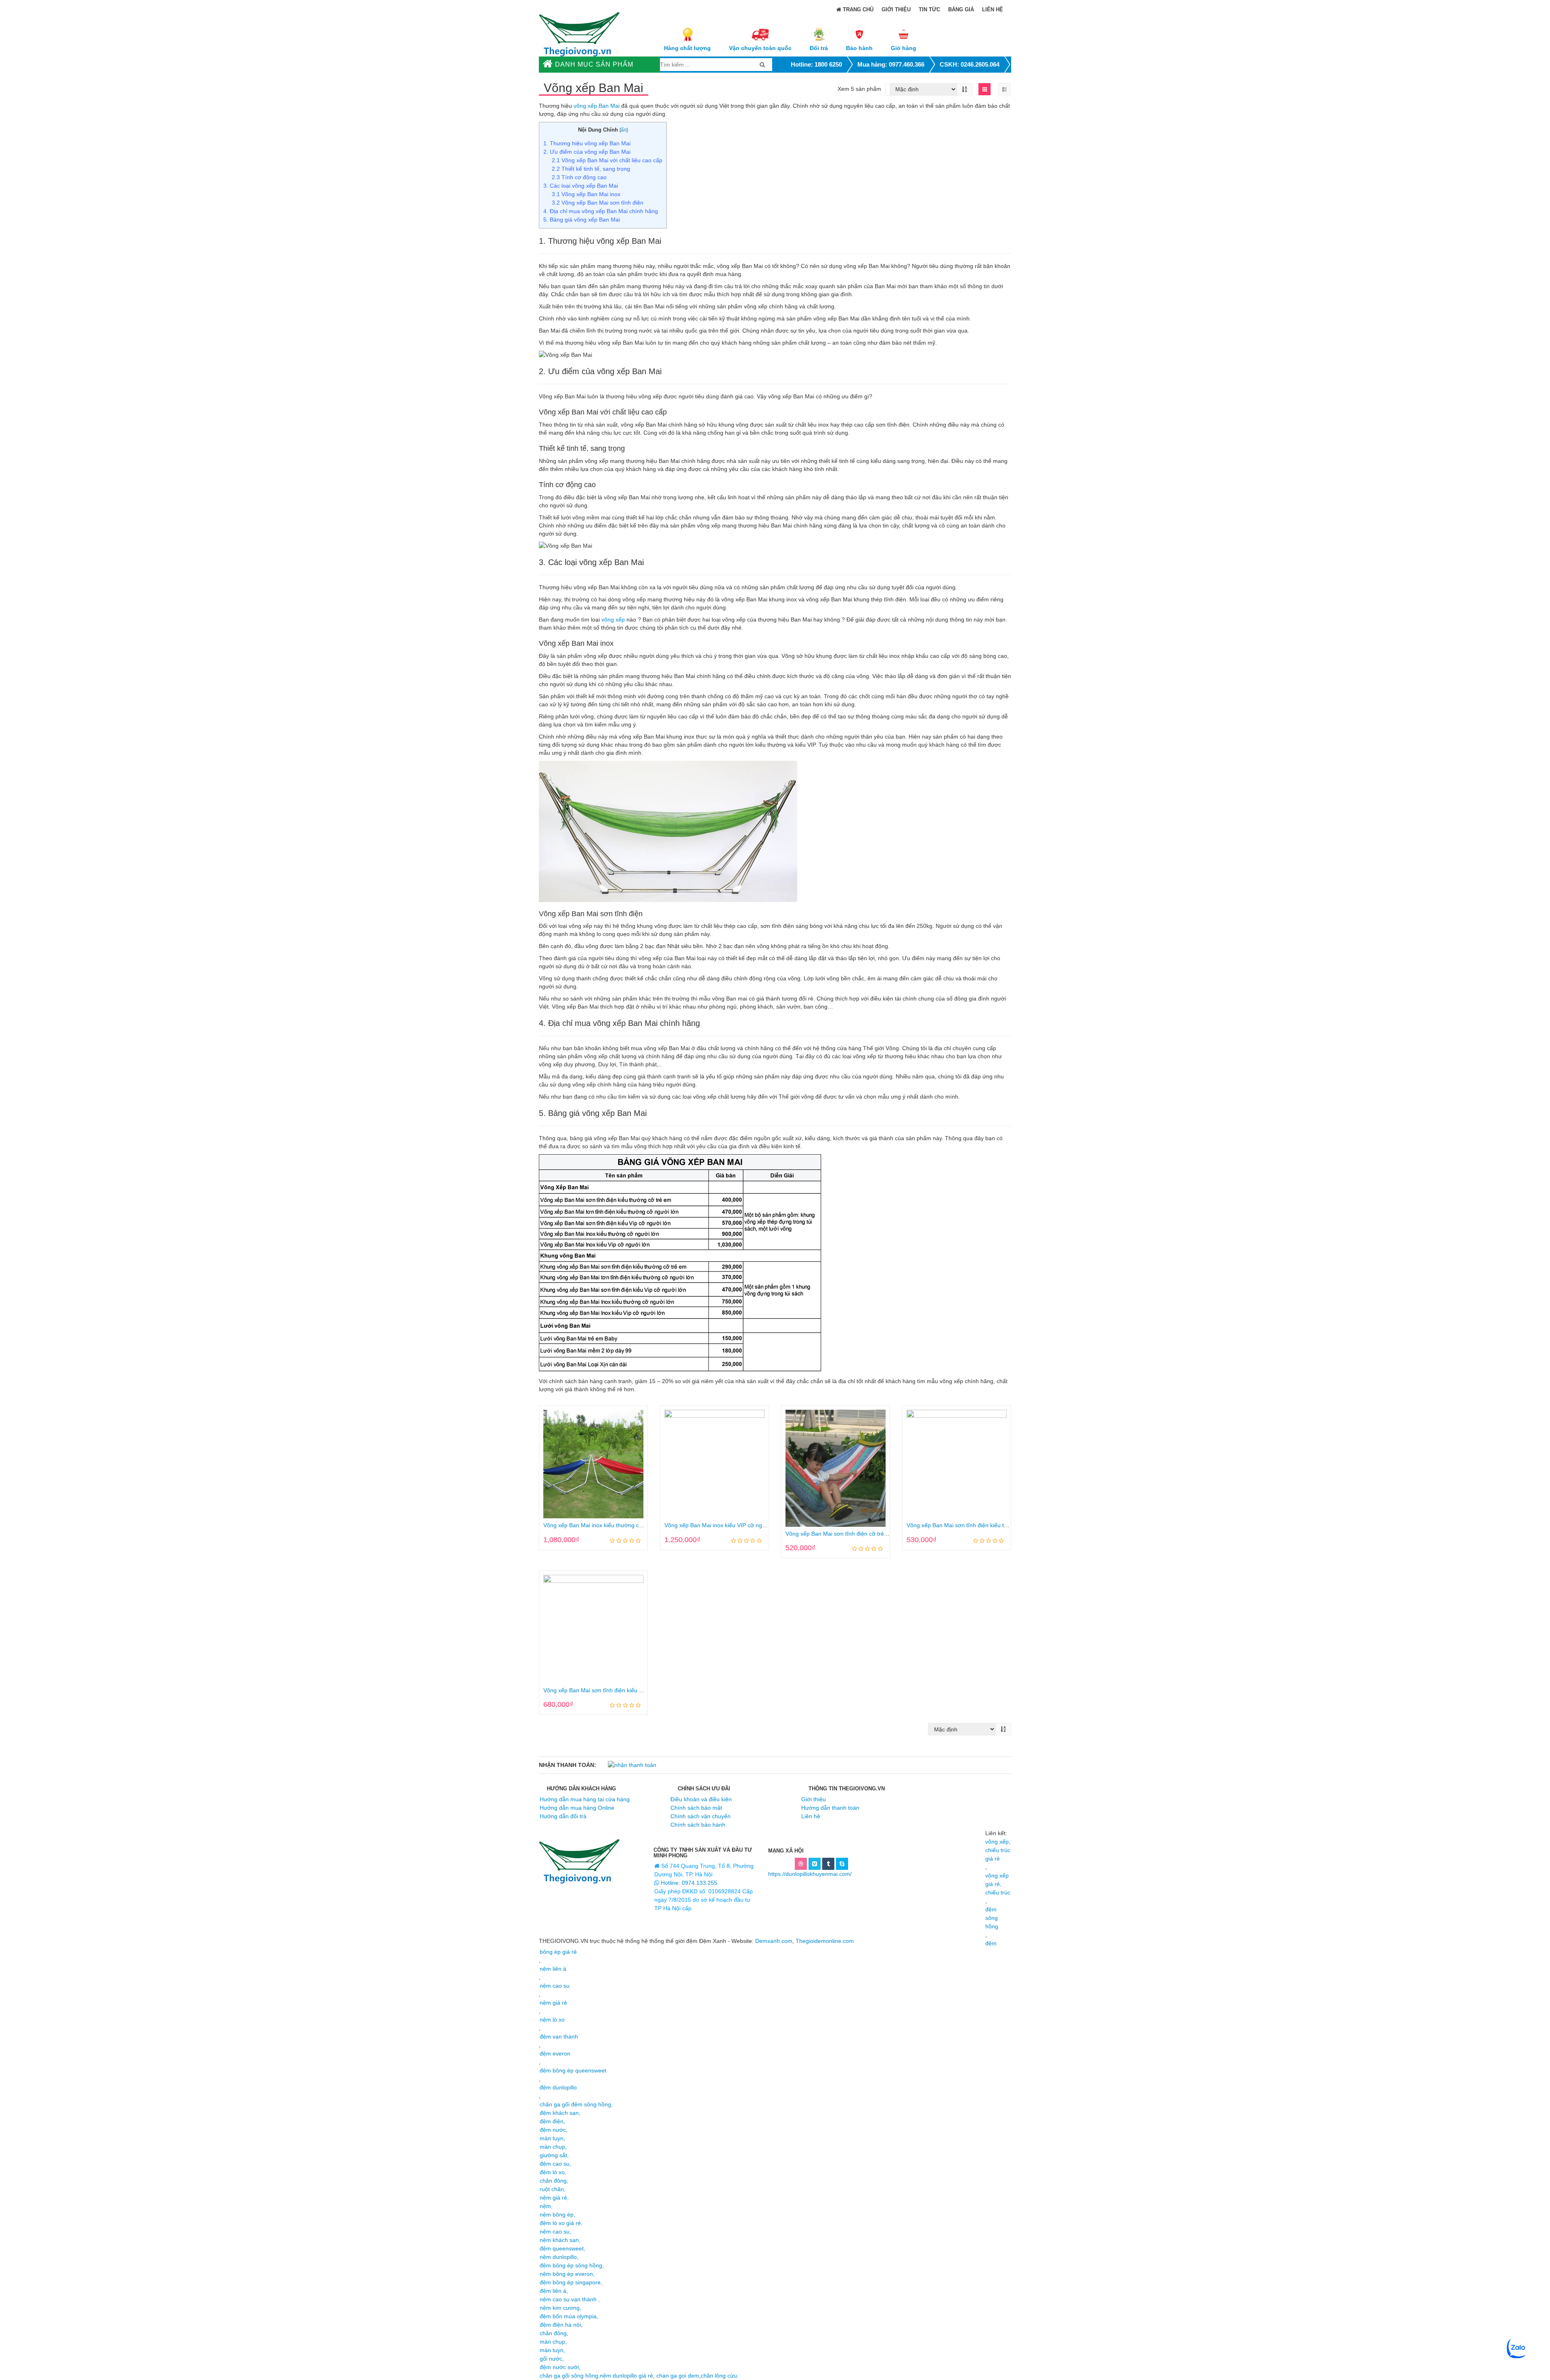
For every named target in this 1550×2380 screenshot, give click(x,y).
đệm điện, (552, 2121)
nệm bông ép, (557, 2215)
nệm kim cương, (560, 2308)
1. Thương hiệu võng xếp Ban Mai (587, 143)
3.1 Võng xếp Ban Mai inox (586, 194)
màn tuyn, (552, 2138)
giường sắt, (554, 2155)
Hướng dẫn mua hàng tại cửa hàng (585, 1799)
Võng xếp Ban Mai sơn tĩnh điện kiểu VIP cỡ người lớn (613, 1690)
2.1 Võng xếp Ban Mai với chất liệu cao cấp (607, 160)
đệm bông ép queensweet (573, 2070)
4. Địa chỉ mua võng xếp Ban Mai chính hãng (601, 211)
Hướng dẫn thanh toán (830, 1808)
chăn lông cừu (719, 2376)
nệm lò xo (552, 2020)
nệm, (546, 2206)
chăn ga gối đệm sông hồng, (576, 2104)
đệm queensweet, (562, 2248)
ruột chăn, (553, 2189)
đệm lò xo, (553, 2172)
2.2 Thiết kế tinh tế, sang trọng (591, 169)
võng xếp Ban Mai (597, 106)
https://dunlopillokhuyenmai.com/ (810, 1874)
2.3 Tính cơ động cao (579, 177)
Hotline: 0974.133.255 (688, 1883)
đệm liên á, (554, 2291)
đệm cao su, (555, 2164)
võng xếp (613, 620)
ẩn (624, 130)
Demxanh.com (774, 1941)
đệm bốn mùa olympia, (569, 2316)
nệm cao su (555, 1986)
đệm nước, (554, 2130)
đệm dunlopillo (558, 2087)
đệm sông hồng (992, 1918)
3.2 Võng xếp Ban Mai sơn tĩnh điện (598, 203)
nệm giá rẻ (553, 2003)
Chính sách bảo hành (698, 1825)
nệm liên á (553, 1969)
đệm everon (555, 2053)
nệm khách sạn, (560, 2240)
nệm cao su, (555, 2231)
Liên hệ (993, 9)
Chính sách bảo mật (696, 1808)
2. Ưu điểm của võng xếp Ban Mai (587, 152)
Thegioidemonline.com (825, 1941)
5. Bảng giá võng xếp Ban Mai (582, 220)
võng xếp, (998, 1842)
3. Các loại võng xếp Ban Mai (581, 186)
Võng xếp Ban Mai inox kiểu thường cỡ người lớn (606, 1525)
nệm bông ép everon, (567, 2274)
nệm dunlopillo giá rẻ (626, 2376)
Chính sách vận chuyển (701, 1816)
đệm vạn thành (559, 2037)
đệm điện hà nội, (561, 2325)
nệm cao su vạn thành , (570, 2299)
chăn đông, (554, 2181)
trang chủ (857, 9)
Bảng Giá (961, 9)
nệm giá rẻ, (554, 2198)
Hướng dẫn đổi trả (563, 1816)
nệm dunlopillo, (559, 2257)
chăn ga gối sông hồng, (570, 2376)
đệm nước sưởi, (560, 2367)
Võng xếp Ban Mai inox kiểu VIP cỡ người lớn (722, 1525)
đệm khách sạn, (560, 2113)
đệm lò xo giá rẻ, (561, 2223)
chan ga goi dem (678, 2376)
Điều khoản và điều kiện (701, 1799)
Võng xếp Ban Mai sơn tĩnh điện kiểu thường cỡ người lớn (981, 1525)
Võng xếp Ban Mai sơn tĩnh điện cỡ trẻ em (840, 1534)
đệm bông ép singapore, (571, 2282)
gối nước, (552, 2359)
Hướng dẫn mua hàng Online (577, 1808)
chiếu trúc (998, 1892)
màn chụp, (553, 2147)
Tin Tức (929, 9)
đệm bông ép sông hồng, (572, 2265)
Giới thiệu (896, 9)
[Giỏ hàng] (904, 34)
